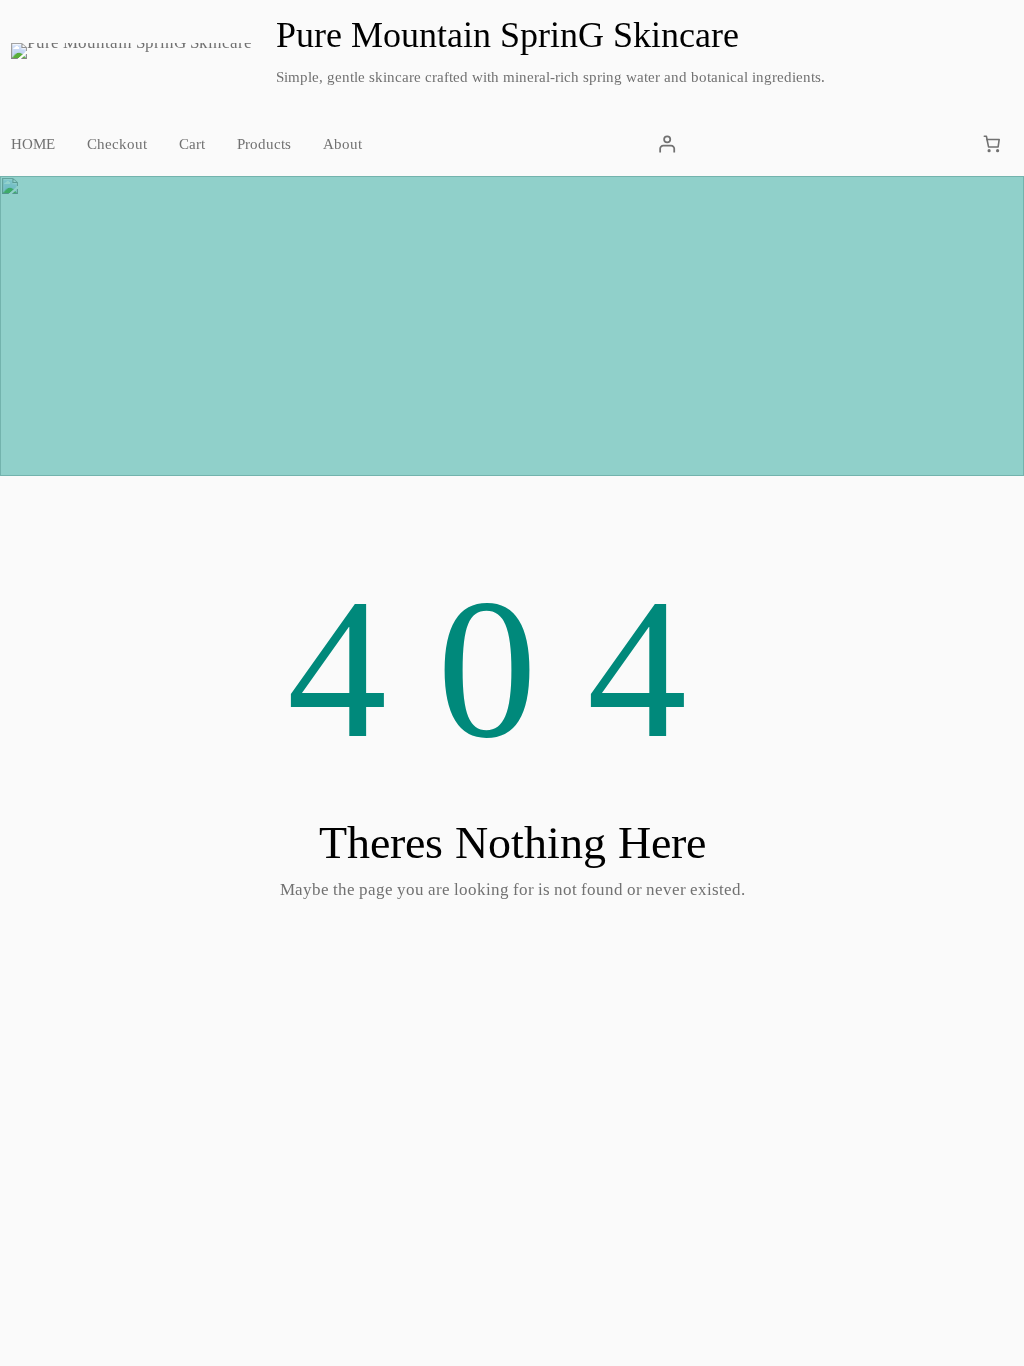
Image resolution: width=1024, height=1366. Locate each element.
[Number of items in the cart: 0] (992, 144)
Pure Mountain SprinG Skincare (507, 35)
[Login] (666, 144)
